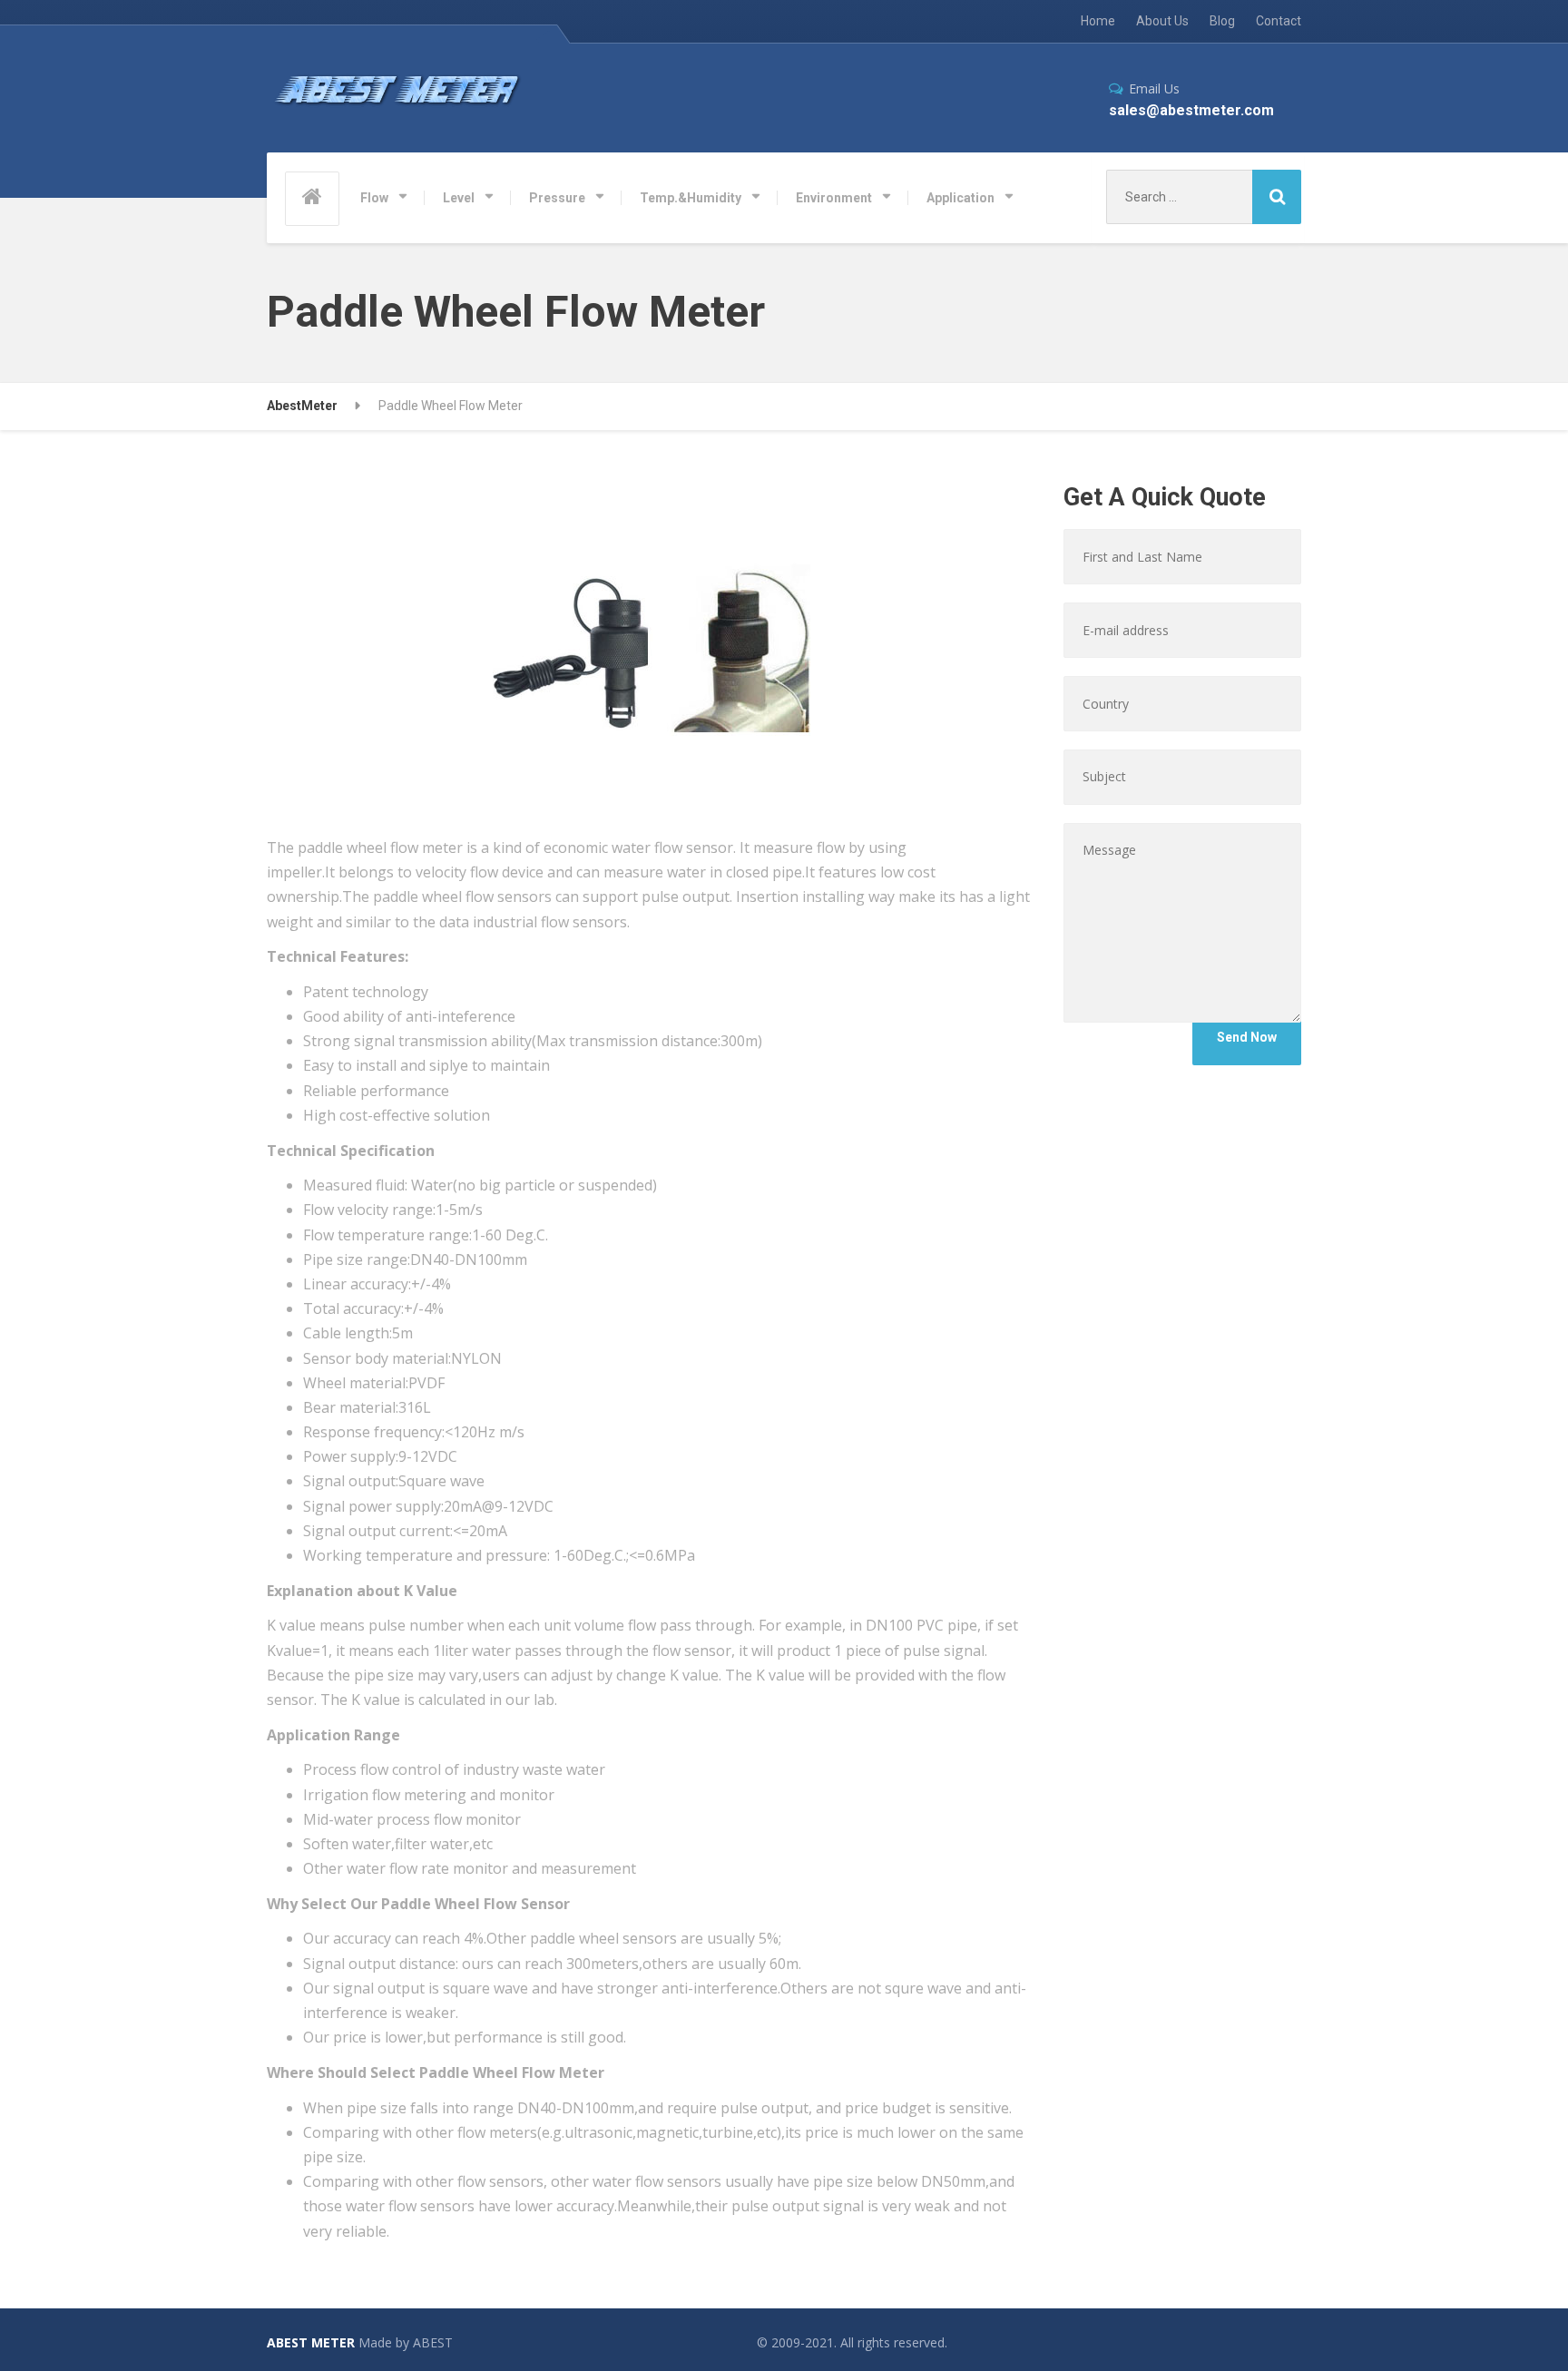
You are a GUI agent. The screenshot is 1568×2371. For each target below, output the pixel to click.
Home (1098, 21)
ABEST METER (311, 2342)
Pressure (557, 198)
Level (459, 198)
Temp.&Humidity (691, 198)
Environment (834, 198)
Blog (1222, 21)
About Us (1162, 21)
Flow (374, 198)
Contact (1279, 21)
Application (960, 198)
